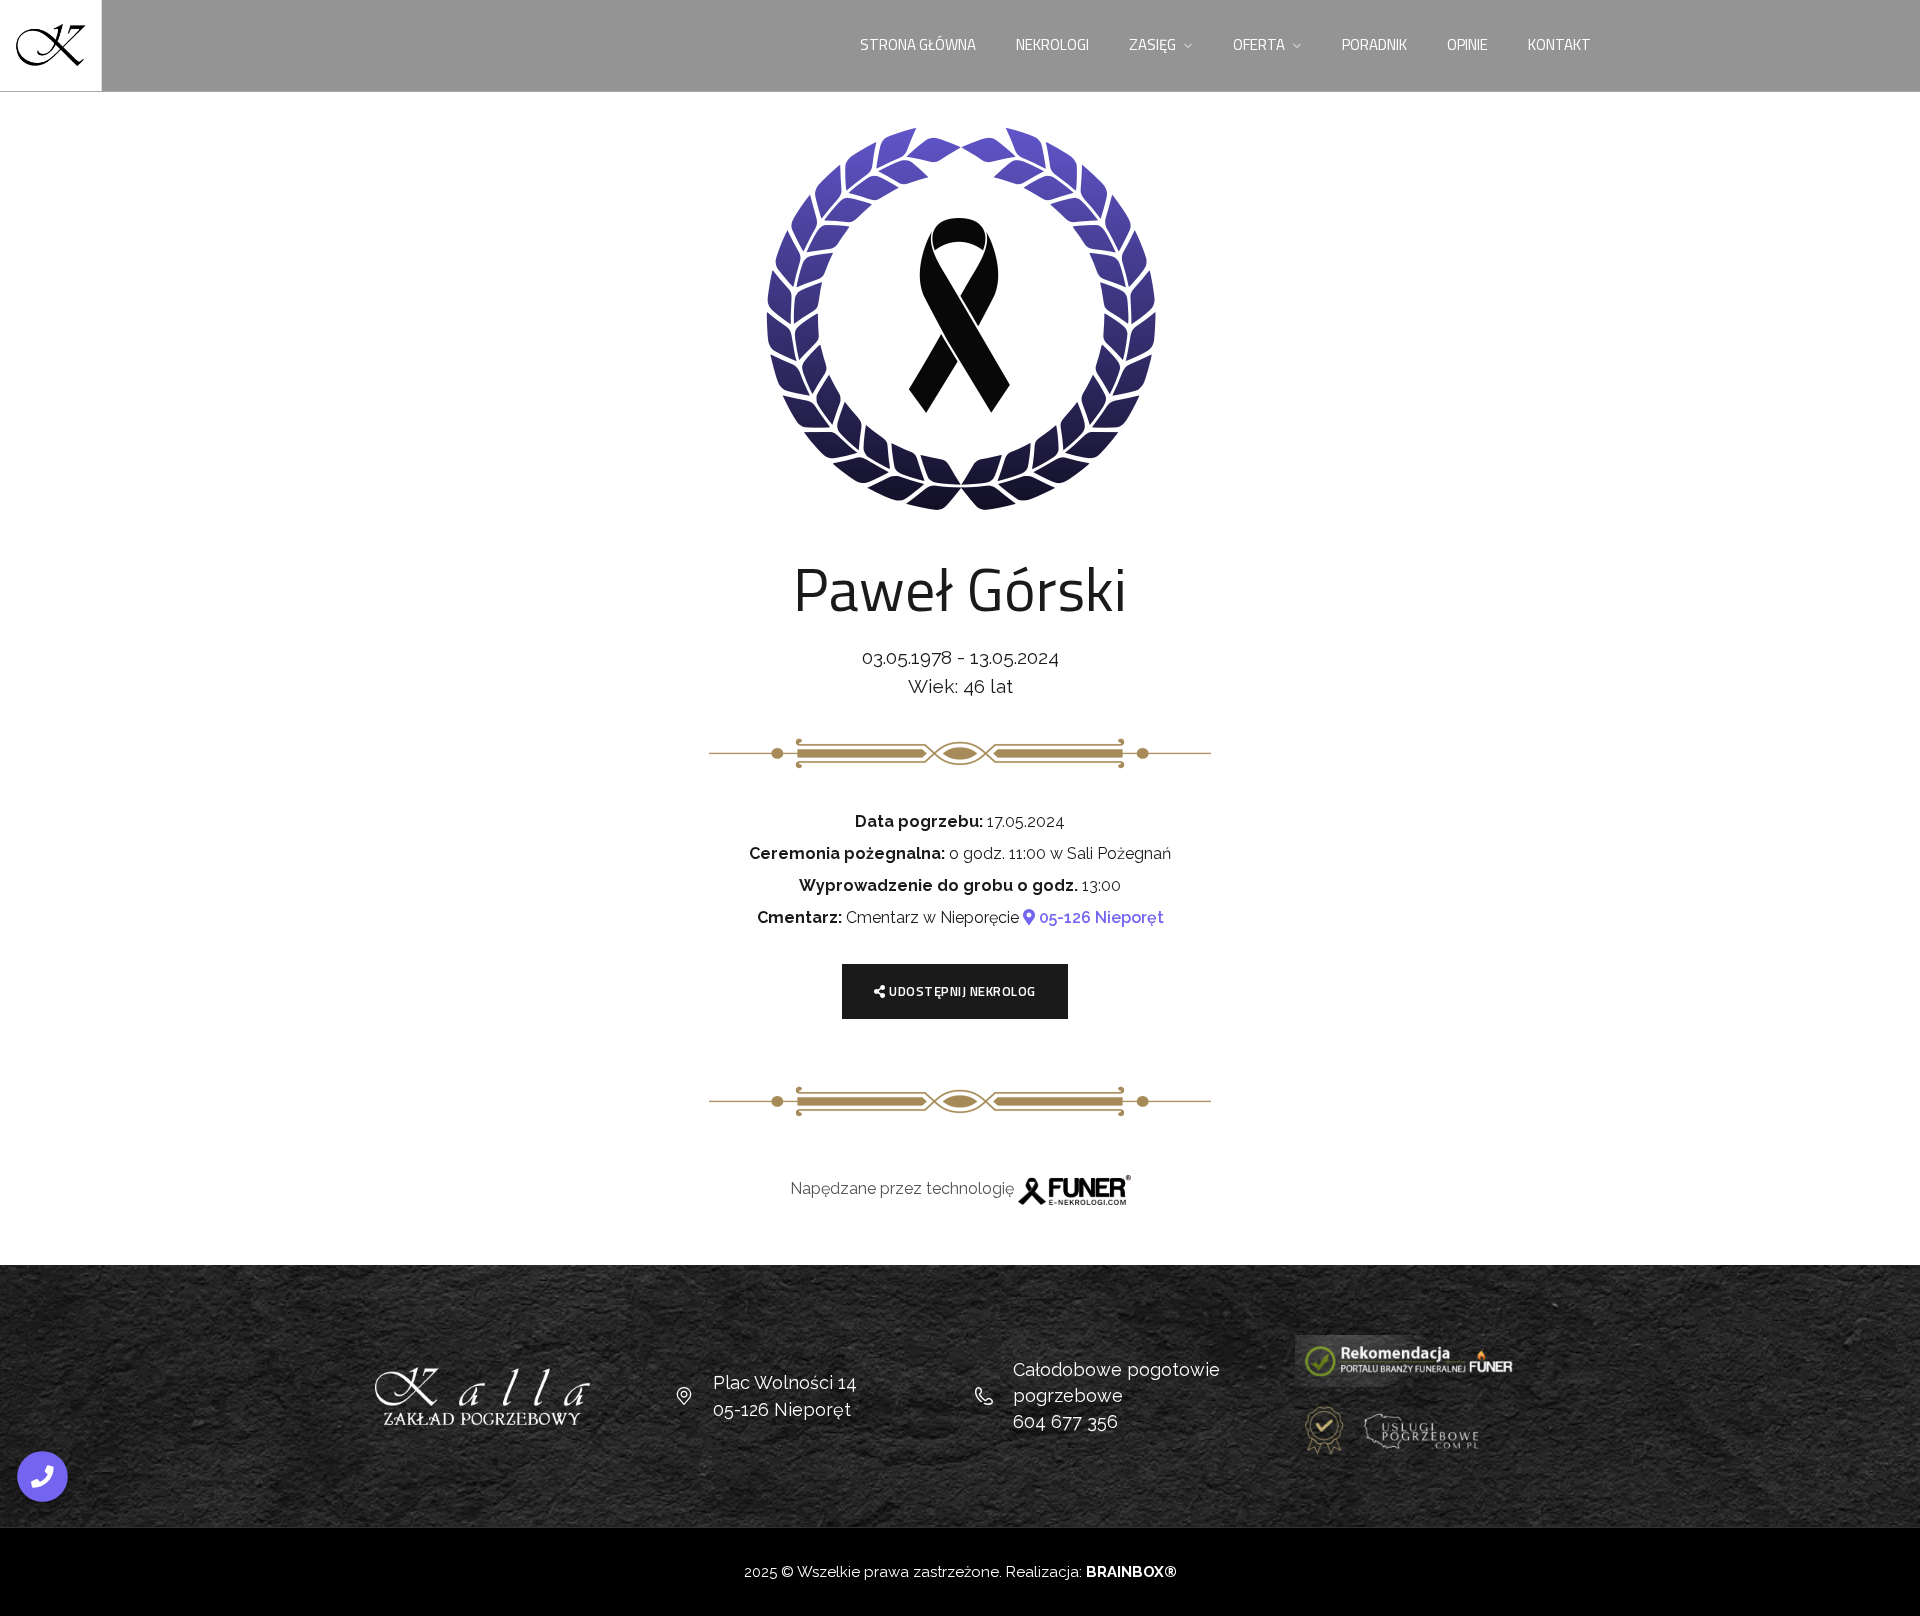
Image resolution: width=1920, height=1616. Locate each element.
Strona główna (918, 44)
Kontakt (1559, 44)
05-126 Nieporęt (1099, 917)
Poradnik (1374, 44)
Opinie (1467, 44)
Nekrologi (1052, 44)
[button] (1895, 1588)
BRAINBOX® (1131, 1572)
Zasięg (1152, 44)
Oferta (1259, 44)
